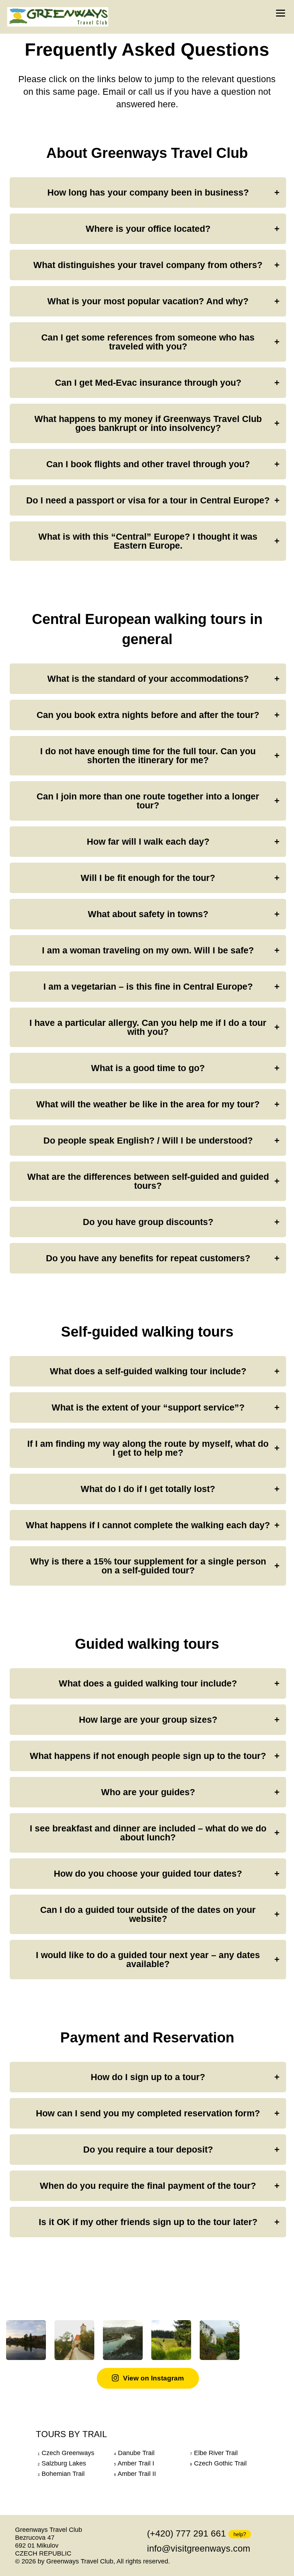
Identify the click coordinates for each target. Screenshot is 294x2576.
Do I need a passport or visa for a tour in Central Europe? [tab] (148, 500)
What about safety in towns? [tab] (148, 914)
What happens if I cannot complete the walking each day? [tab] (148, 1525)
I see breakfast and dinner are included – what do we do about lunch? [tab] (148, 1833)
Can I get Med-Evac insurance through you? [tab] (148, 383)
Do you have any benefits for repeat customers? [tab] (148, 1258)
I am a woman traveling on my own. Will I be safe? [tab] (148, 950)
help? (240, 2534)
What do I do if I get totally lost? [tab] (148, 1489)
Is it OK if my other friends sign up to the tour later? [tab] (148, 2222)
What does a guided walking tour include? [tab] (148, 1683)
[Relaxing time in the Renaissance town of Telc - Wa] (26, 2340)
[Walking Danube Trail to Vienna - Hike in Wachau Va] (123, 2340)
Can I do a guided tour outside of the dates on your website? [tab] (148, 1914)
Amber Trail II (137, 2474)
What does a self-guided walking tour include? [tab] (148, 1371)
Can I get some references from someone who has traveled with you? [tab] (148, 342)
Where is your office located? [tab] (148, 229)
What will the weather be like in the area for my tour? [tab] (148, 1104)
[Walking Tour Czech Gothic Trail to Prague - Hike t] (171, 2340)
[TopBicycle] (58, 17)
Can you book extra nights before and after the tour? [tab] (148, 715)
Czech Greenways (68, 2453)
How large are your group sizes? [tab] (148, 1719)
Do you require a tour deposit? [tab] (148, 2149)
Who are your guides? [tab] (148, 1792)
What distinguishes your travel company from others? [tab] (148, 265)
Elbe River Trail (216, 2453)
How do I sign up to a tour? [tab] (148, 2077)
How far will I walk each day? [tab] (148, 841)
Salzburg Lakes (64, 2463)
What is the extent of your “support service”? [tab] (148, 1407)
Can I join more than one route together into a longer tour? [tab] (148, 801)
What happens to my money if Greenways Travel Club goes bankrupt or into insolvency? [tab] (148, 423)
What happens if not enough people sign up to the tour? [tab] (148, 1756)
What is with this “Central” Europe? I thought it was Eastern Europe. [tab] (148, 541)
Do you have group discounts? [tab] (148, 1222)
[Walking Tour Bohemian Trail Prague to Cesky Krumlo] (74, 2340)
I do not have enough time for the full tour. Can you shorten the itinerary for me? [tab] (148, 756)
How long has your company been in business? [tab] (148, 192)
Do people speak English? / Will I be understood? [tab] (148, 1140)
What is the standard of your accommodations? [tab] (148, 679)
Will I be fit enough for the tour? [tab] (148, 878)
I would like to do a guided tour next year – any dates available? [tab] (148, 1959)
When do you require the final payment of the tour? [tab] (148, 2186)
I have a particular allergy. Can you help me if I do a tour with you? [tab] (148, 1027)
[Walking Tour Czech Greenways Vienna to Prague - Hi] (220, 2340)
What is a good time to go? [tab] (148, 1068)
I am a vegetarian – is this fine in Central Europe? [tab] (148, 986)
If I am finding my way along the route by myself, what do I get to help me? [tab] (148, 1448)
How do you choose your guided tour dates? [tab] (148, 1873)
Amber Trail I (136, 2463)
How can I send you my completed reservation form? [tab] (148, 2113)
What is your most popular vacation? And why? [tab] (148, 301)
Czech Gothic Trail (220, 2463)
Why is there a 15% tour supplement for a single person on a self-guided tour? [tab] (148, 1566)
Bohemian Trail (63, 2474)
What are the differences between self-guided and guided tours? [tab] (148, 1181)
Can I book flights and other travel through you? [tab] (148, 464)
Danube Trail (136, 2453)
